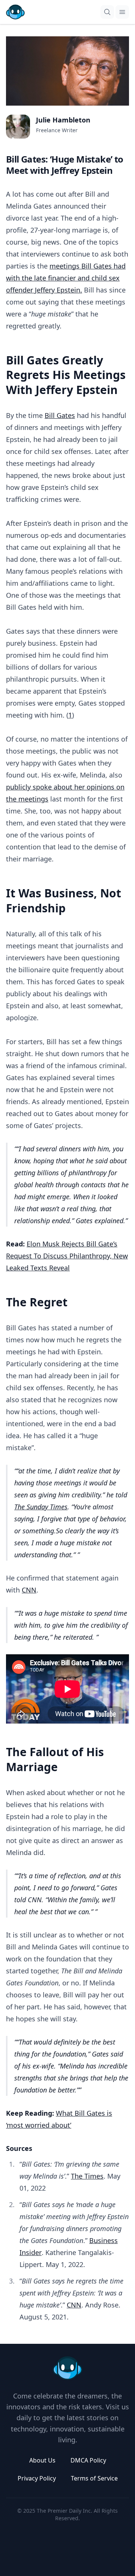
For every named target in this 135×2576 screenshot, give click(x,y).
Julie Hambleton (63, 120)
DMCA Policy (88, 2460)
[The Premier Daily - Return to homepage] (67, 2368)
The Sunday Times (41, 1507)
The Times (87, 2176)
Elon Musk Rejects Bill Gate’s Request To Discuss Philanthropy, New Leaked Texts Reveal (67, 1256)
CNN (29, 1590)
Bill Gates (60, 415)
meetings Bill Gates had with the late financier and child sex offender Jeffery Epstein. (66, 278)
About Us (42, 2460)
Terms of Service (94, 2478)
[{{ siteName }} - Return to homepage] (15, 12)
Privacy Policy (37, 2478)
